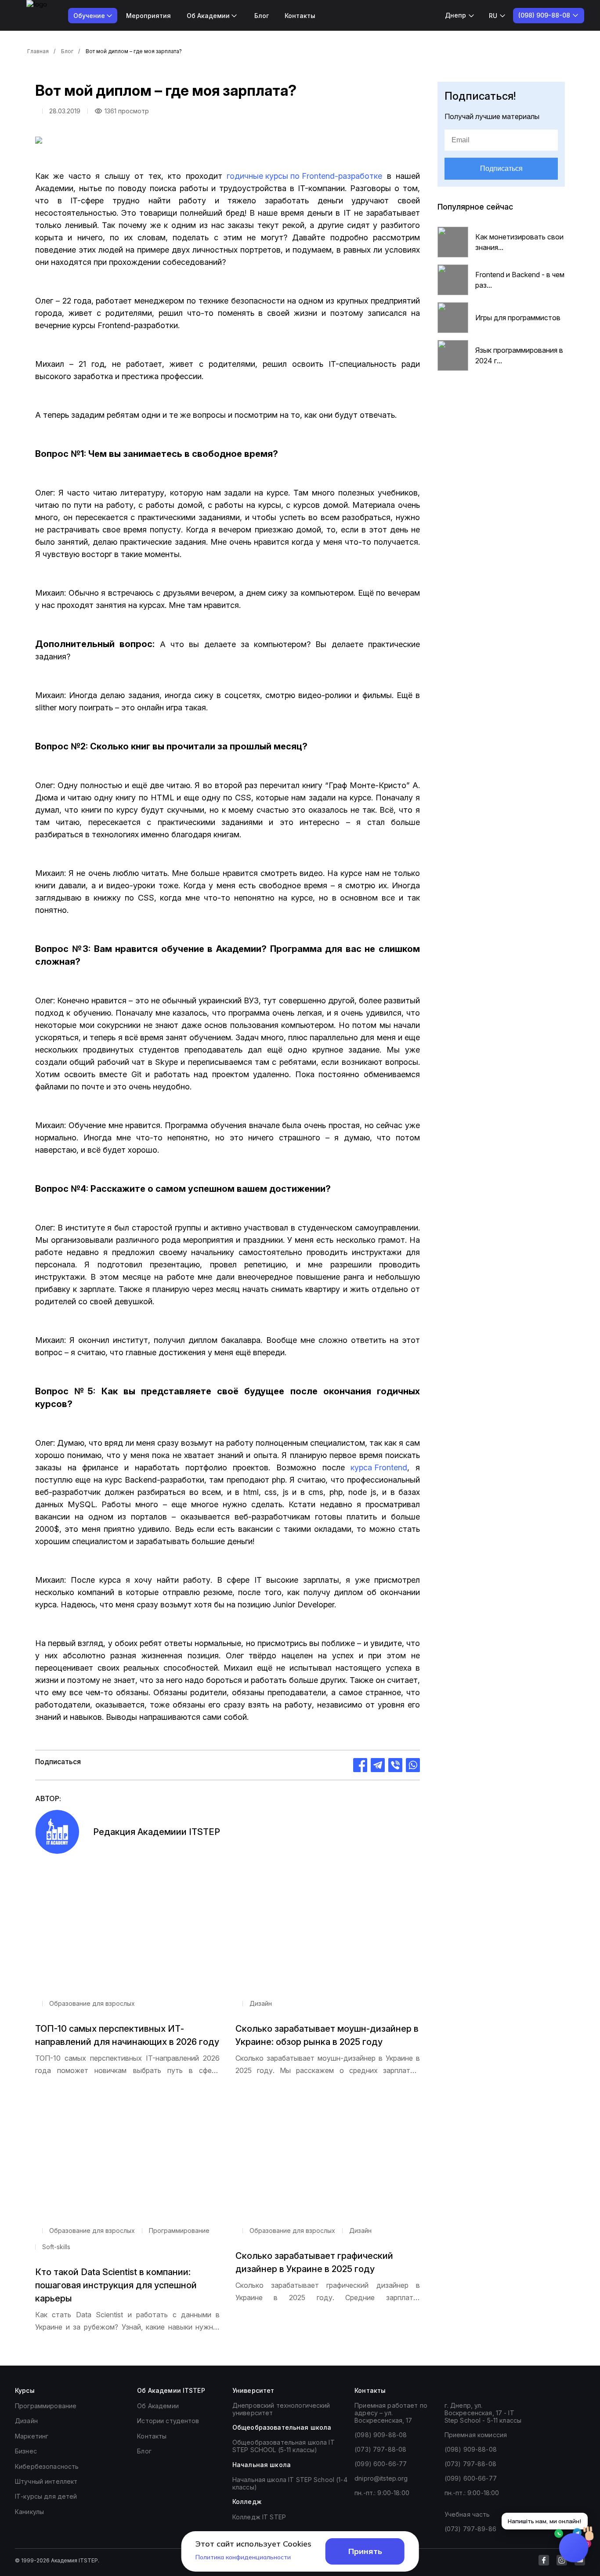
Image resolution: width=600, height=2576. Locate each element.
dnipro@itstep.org (381, 2478)
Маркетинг (32, 2436)
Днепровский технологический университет (281, 2409)
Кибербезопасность (47, 2466)
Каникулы (29, 2512)
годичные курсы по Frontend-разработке (304, 176)
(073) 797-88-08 (380, 2449)
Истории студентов (168, 2421)
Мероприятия (148, 16)
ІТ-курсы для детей (46, 2496)
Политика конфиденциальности (243, 2557)
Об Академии (158, 2406)
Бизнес (26, 2451)
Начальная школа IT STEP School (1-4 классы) (290, 2483)
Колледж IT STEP (259, 2517)
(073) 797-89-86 (470, 2529)
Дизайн (26, 2421)
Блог (262, 16)
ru (493, 16)
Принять (365, 2551)
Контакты (300, 16)
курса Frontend (379, 1467)
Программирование (46, 2406)
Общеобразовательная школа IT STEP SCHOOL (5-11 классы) (284, 2446)
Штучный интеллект (46, 2481)
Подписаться (501, 168)
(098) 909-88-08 (381, 2435)
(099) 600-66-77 (381, 2464)
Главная (38, 51)
